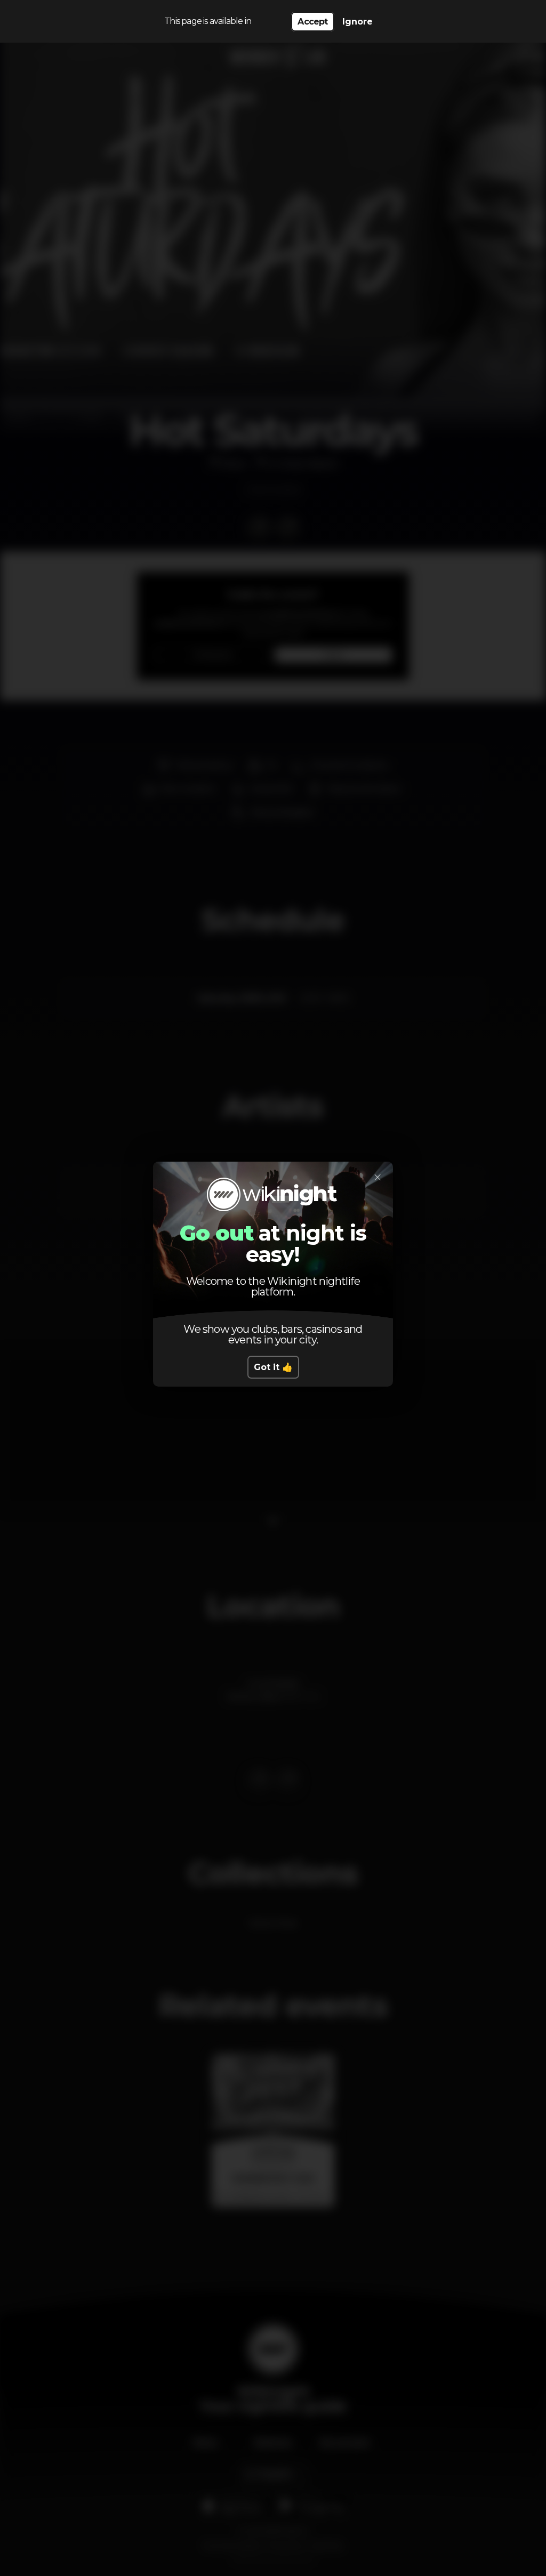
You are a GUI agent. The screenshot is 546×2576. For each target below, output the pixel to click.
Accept (312, 22)
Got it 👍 (273, 1367)
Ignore (358, 22)
